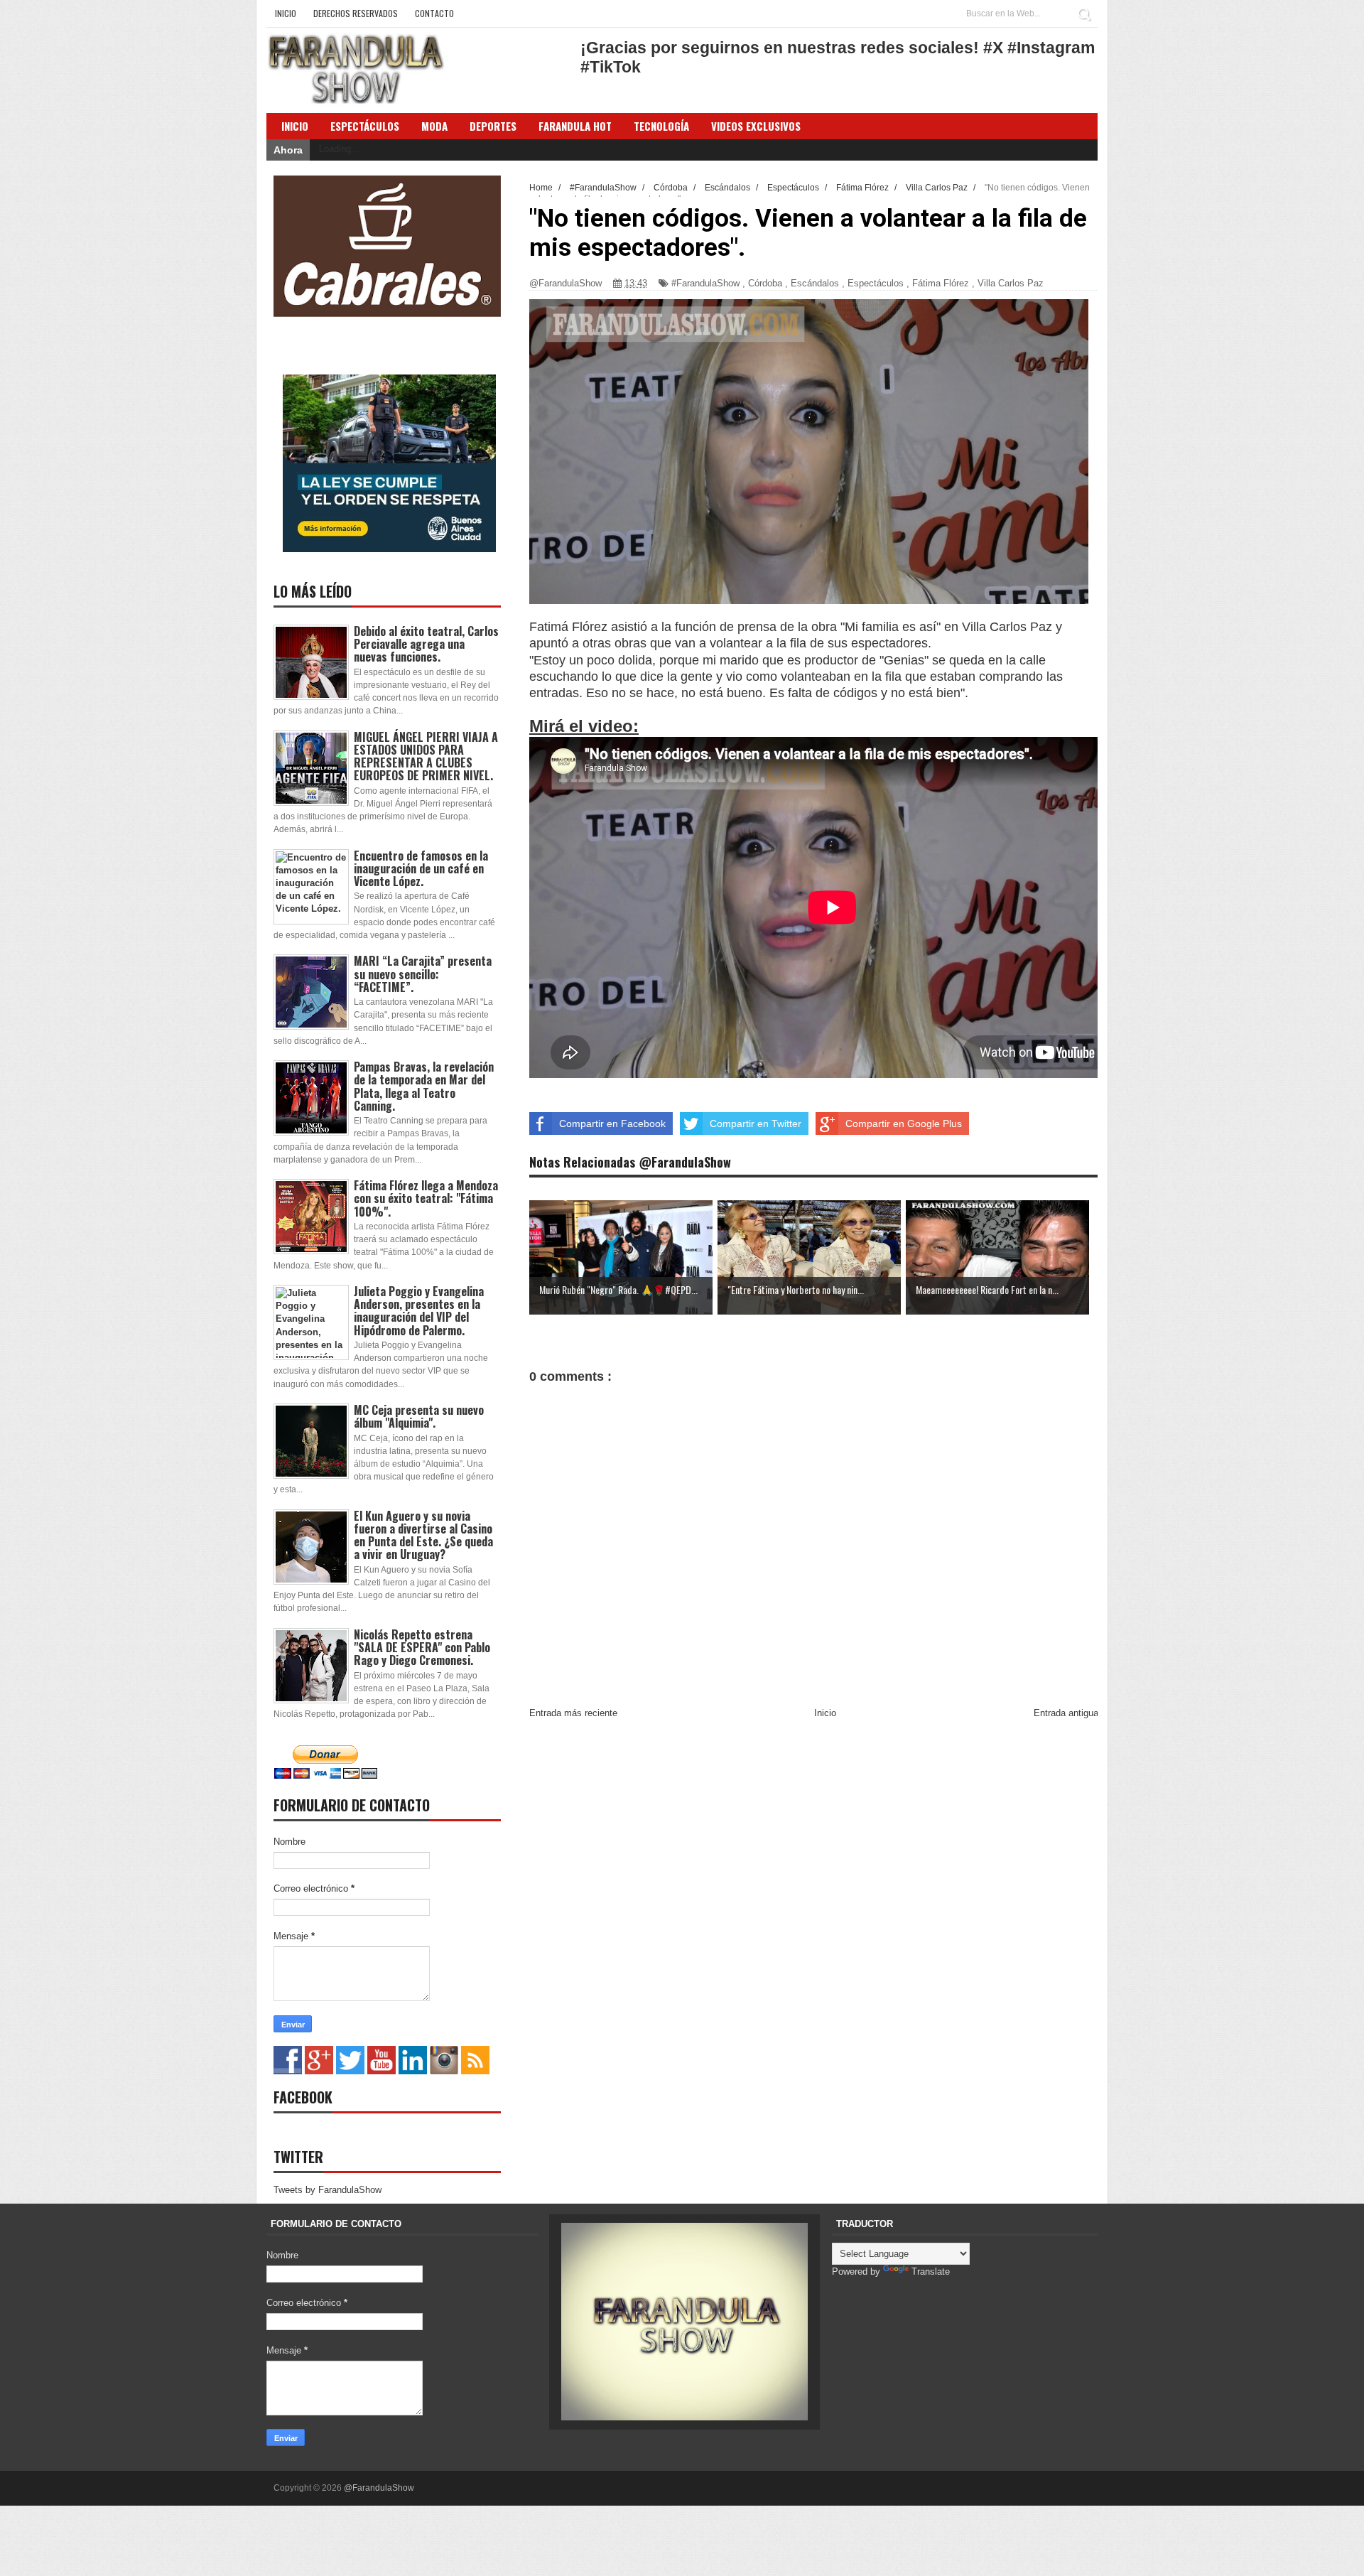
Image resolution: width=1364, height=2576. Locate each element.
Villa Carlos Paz (1011, 283)
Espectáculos (365, 126)
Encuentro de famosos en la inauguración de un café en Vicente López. (421, 868)
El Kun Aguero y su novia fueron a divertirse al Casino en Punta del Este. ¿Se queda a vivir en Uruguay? (423, 1535)
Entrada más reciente (573, 1713)
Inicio (286, 13)
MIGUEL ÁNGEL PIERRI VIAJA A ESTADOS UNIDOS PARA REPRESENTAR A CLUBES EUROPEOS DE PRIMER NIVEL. (426, 756)
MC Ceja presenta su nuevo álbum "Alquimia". (419, 1416)
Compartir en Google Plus (904, 1123)
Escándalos (815, 283)
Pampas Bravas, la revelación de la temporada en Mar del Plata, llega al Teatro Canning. (424, 1086)
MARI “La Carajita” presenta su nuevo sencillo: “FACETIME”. (423, 974)
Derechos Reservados (356, 13)
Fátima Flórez (941, 283)
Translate (931, 2271)
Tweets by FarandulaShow (328, 2190)
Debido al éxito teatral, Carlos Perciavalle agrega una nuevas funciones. (426, 644)
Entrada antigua (1066, 1713)
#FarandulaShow (705, 283)
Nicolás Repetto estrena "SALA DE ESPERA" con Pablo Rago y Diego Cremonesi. (422, 1647)
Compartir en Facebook (612, 1123)
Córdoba (765, 283)
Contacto (434, 13)
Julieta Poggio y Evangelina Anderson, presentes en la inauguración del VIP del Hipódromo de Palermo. (419, 1311)
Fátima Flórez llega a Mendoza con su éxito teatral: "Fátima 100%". (426, 1198)
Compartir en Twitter (756, 1123)
